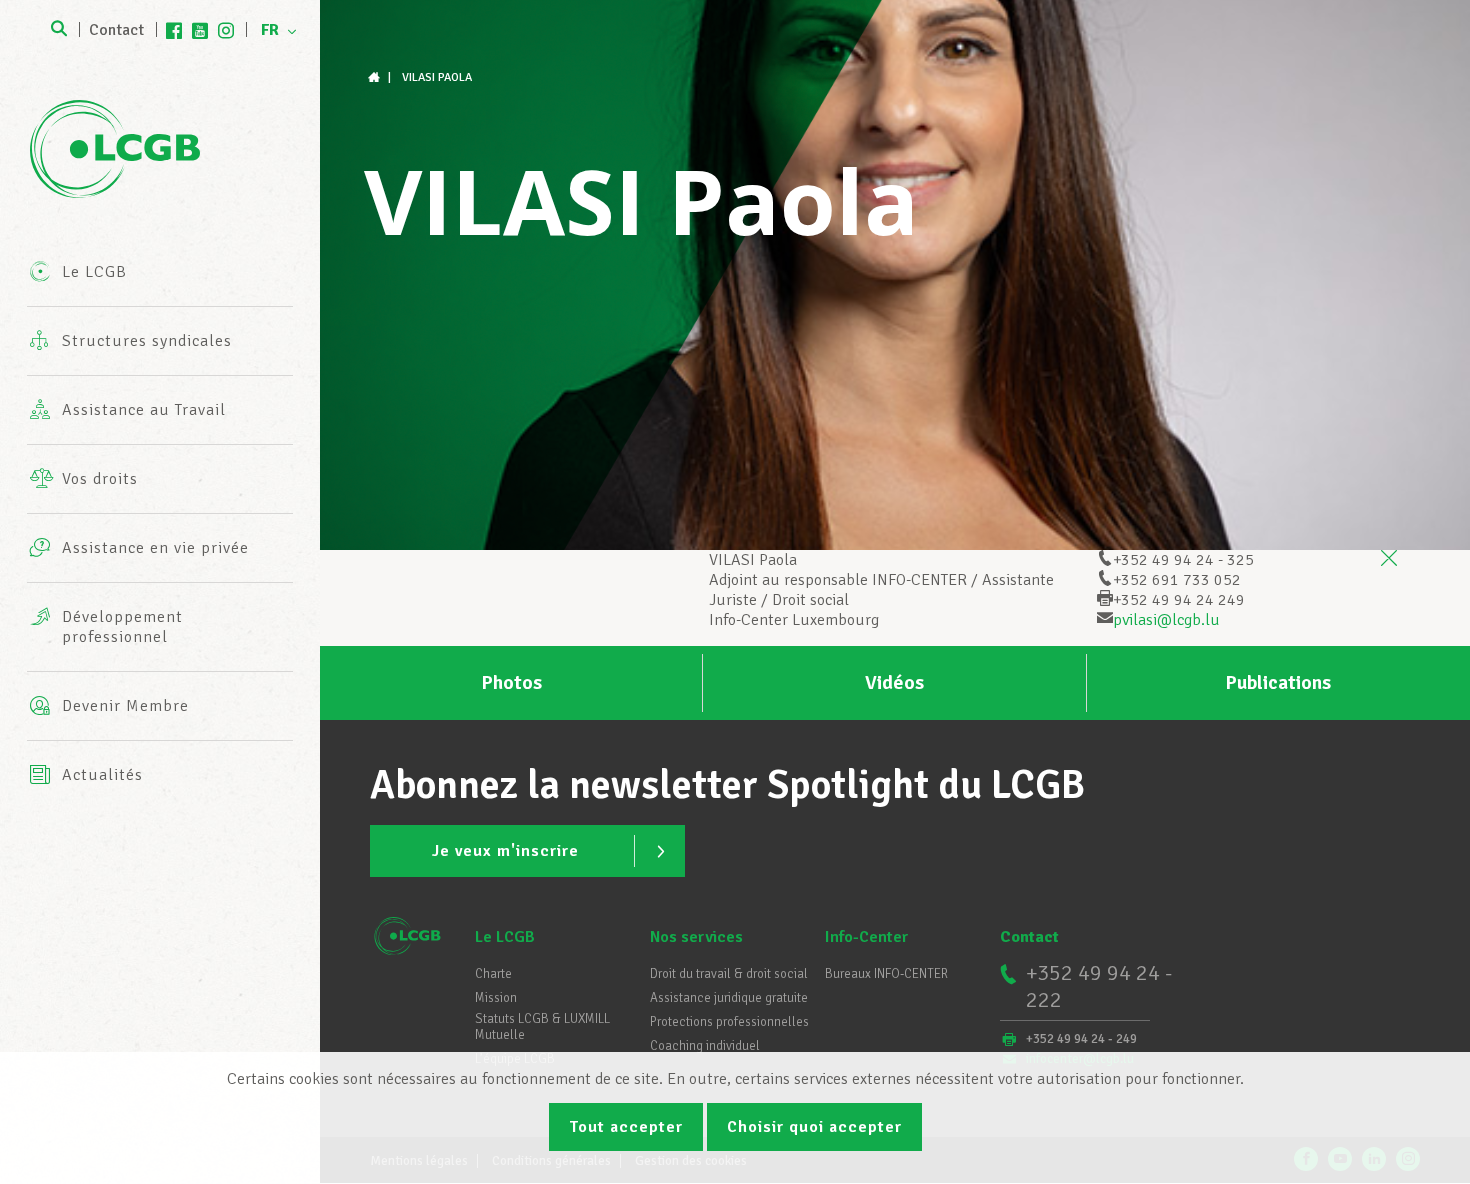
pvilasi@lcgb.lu (1166, 620)
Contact (116, 30)
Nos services (696, 937)
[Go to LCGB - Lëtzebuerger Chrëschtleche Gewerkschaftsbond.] (376, 77)
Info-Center (866, 937)
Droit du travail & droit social (729, 974)
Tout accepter (626, 1127)
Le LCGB (505, 937)
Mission (496, 998)
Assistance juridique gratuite (729, 998)
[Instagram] (226, 30)
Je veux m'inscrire (505, 851)
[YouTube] (200, 30)
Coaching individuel (705, 1046)
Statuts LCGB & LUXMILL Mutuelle (542, 1027)
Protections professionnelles (729, 1022)
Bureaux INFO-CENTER (886, 974)
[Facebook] (174, 30)
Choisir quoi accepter (814, 1127)
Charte (493, 974)
